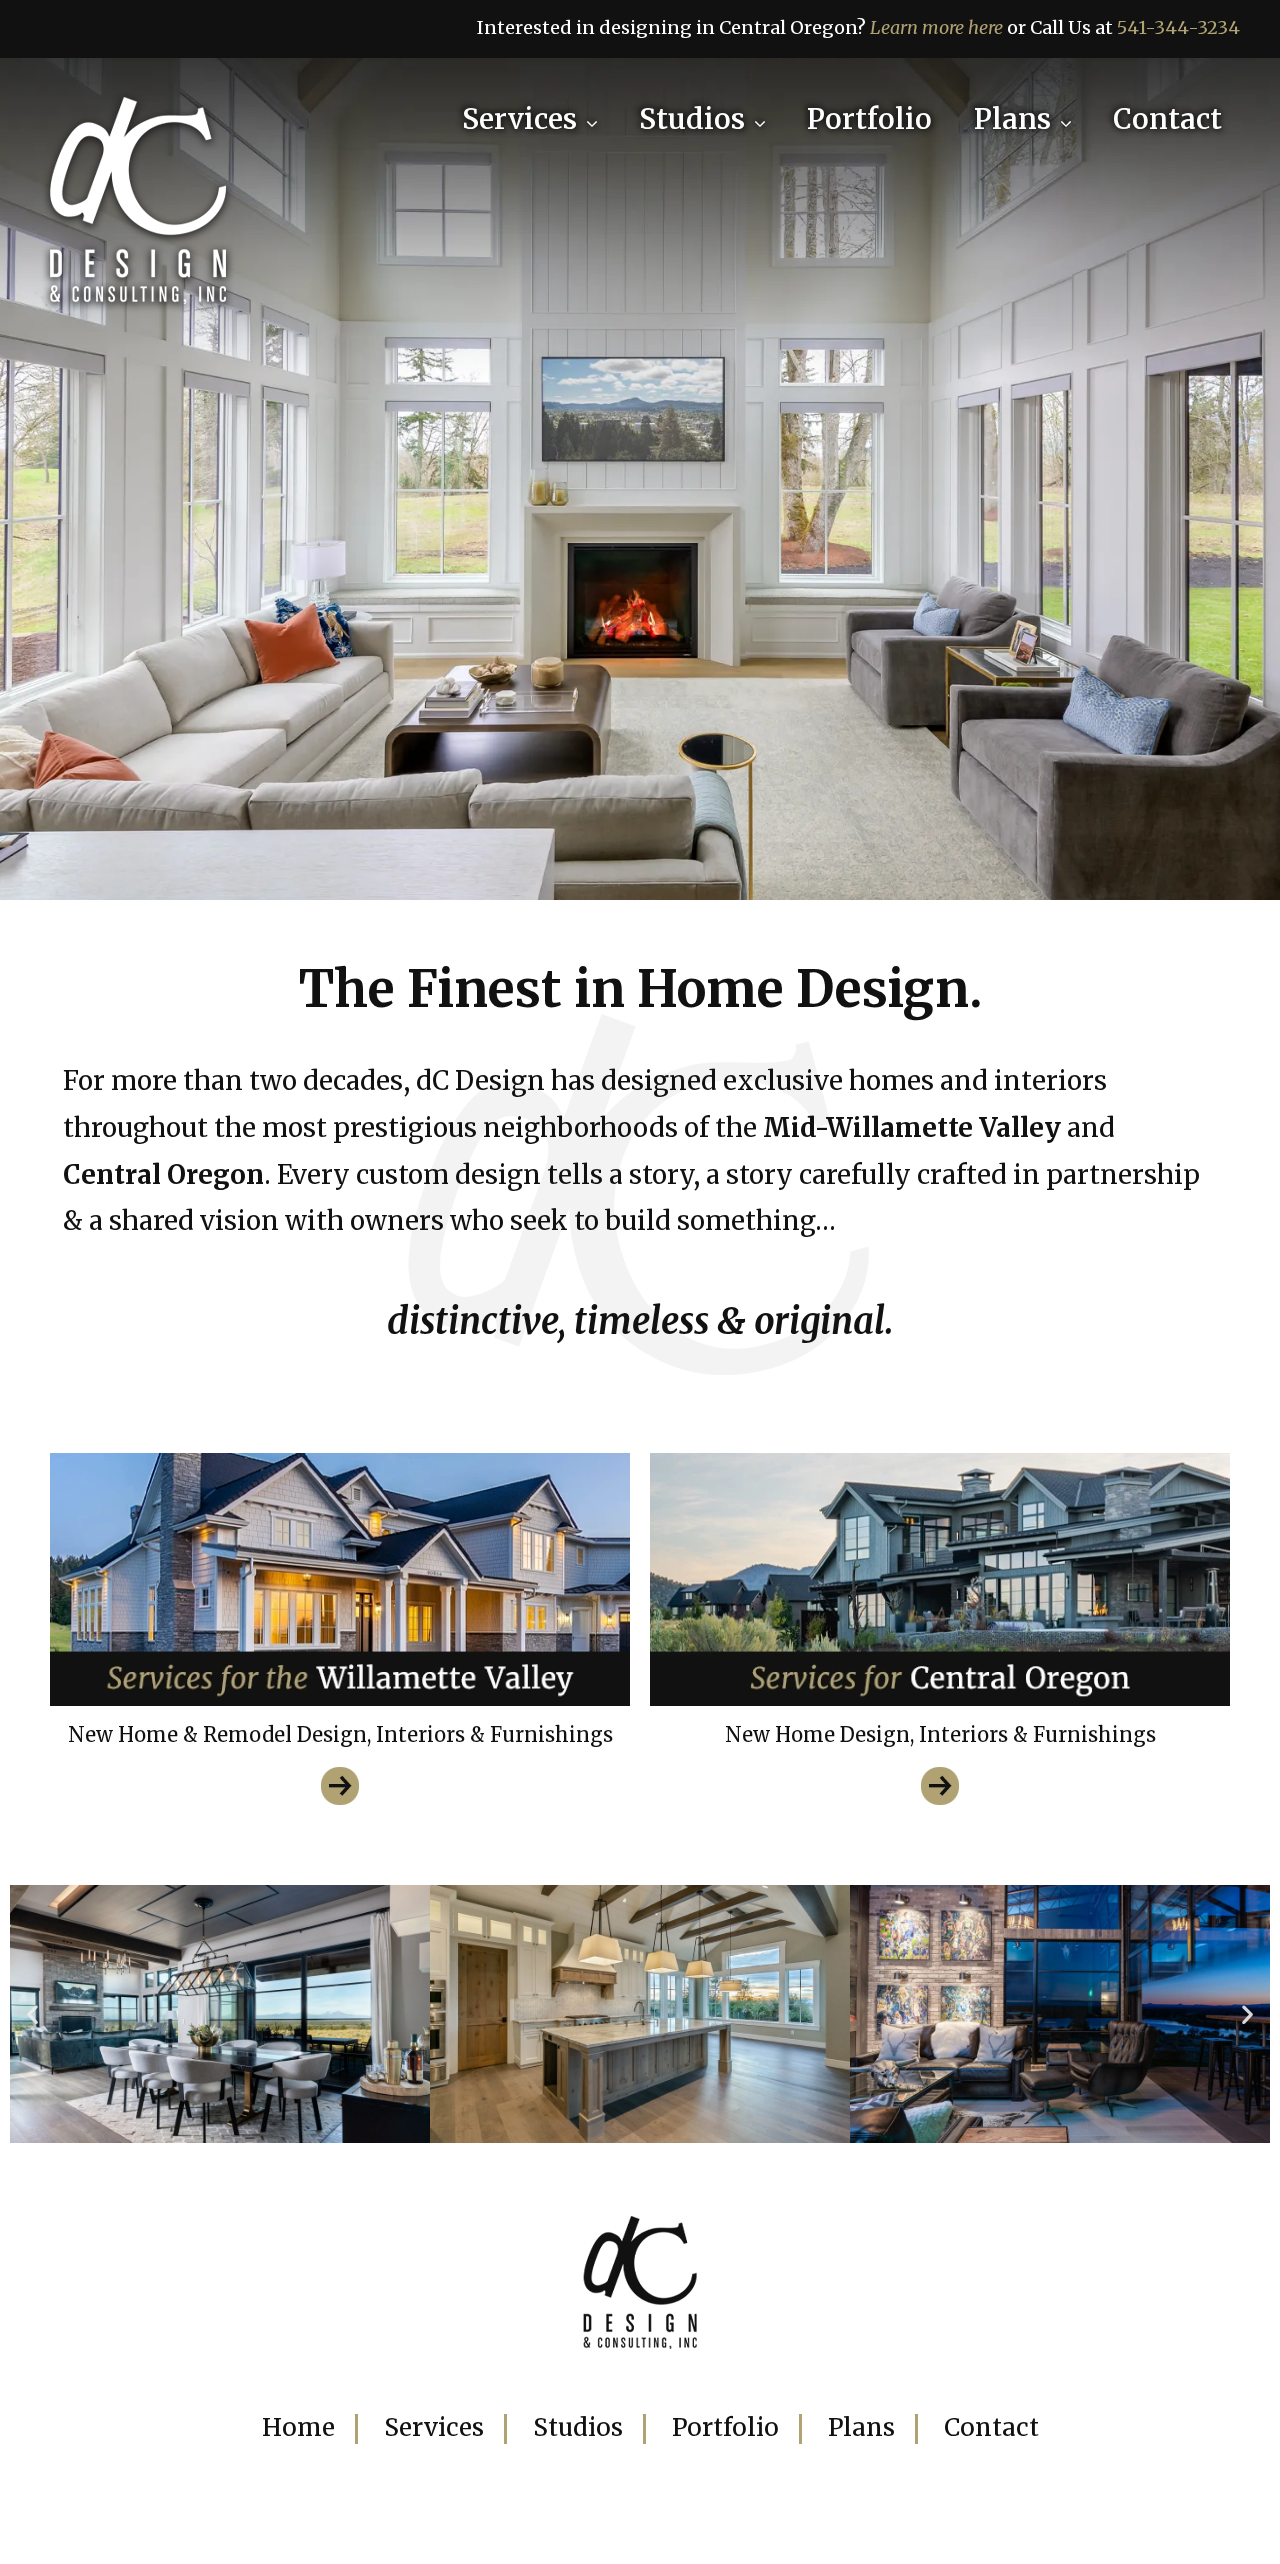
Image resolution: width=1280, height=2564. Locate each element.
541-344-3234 (1178, 27)
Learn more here (936, 27)
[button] (32, 2013)
